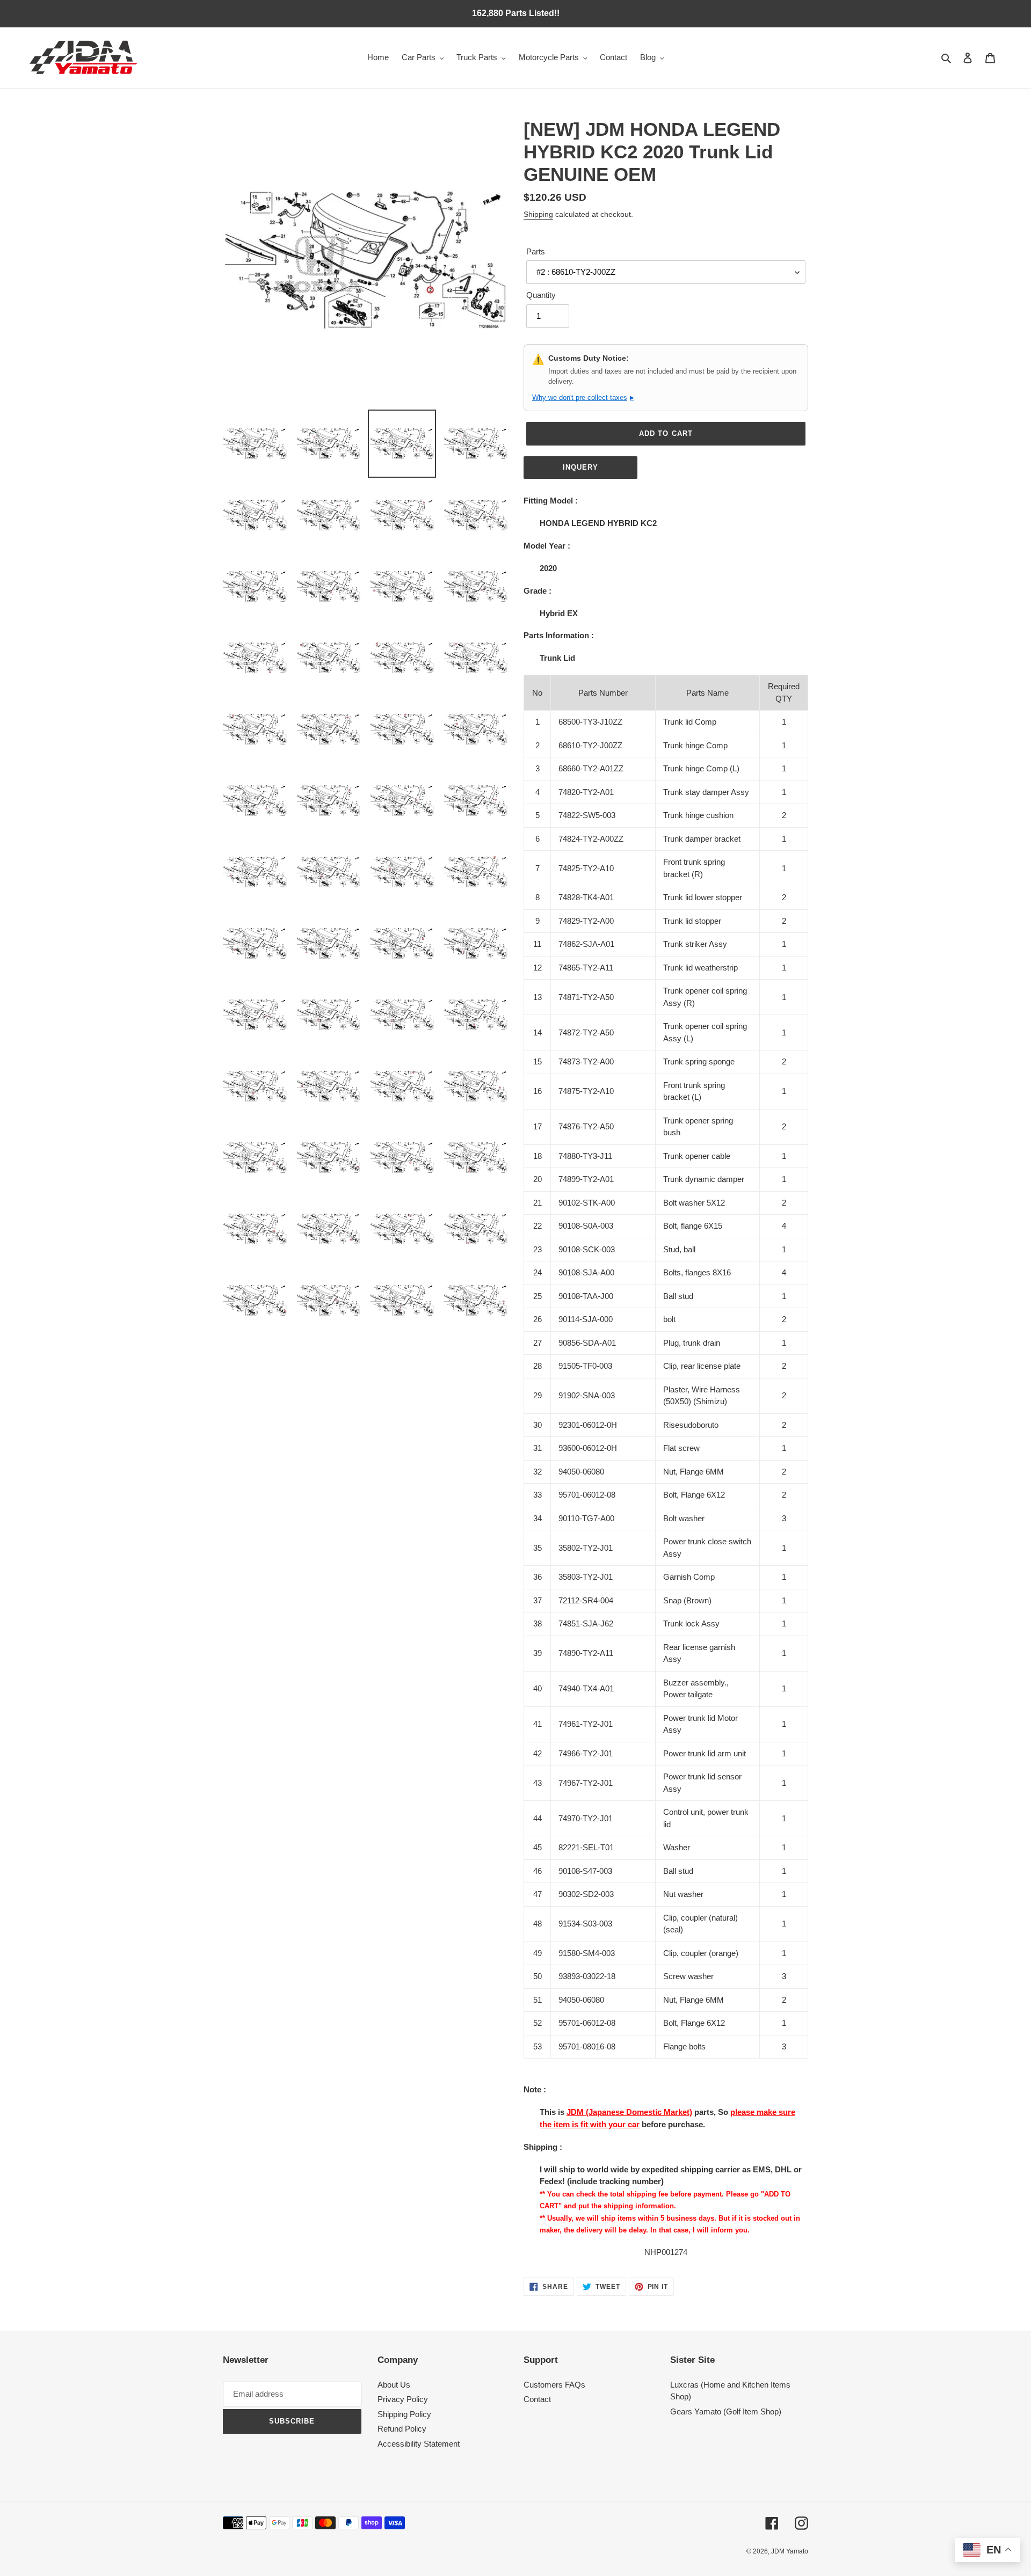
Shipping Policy (404, 2414)
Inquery (580, 467)
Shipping (538, 214)
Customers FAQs (554, 2385)
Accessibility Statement (419, 2444)
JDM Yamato (790, 2551)
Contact (537, 2399)
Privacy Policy (403, 2399)
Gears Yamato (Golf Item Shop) (726, 2411)
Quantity (541, 295)
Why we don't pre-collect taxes (583, 397)
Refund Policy (402, 2429)
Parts (536, 251)
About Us (394, 2385)
